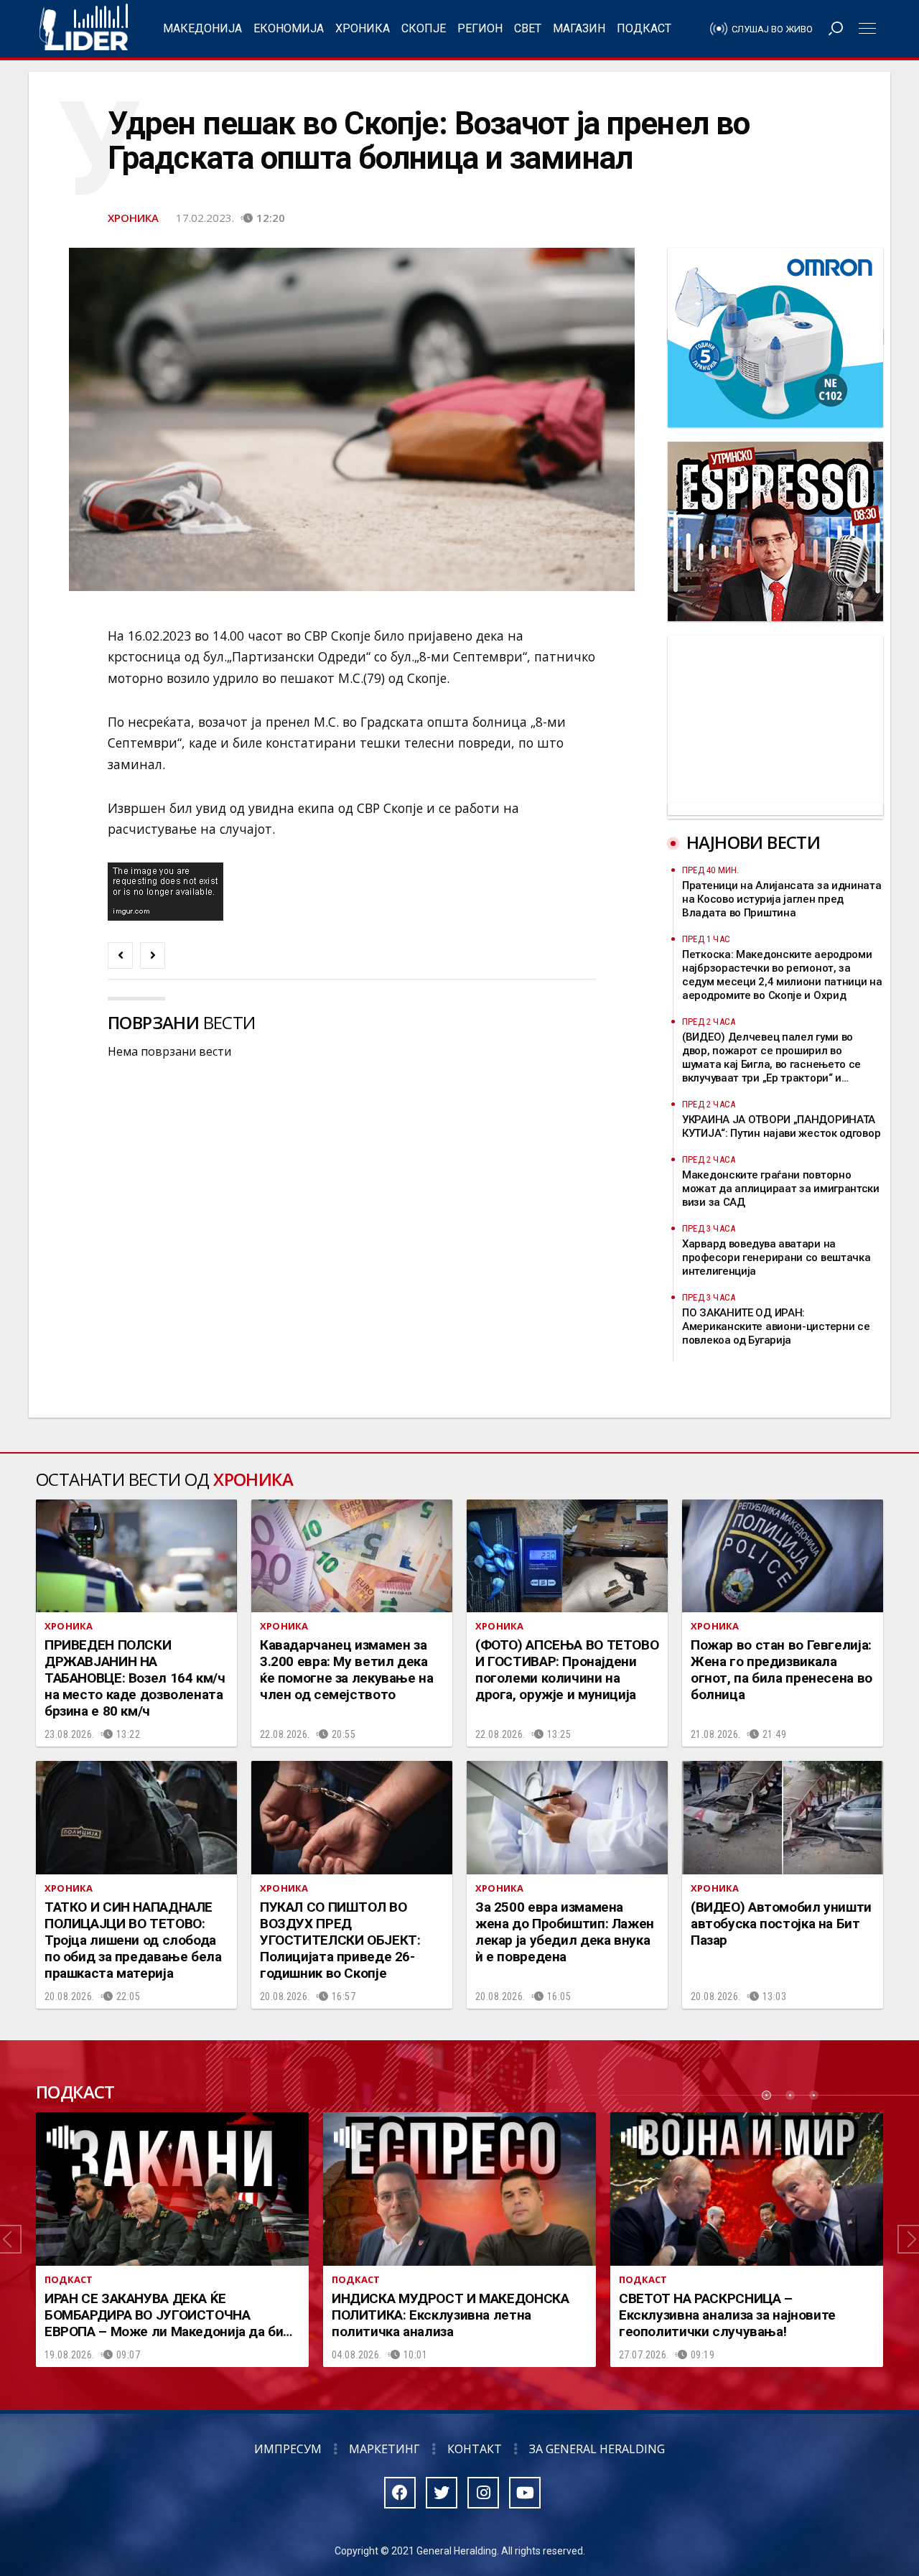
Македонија (202, 28)
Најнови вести (753, 842)
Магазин (579, 28)
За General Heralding (597, 2449)
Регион (480, 28)
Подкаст (644, 28)
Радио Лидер (84, 29)
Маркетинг (384, 2449)
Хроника (363, 28)
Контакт (475, 2449)
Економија (289, 28)
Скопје (424, 28)
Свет (528, 28)
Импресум (288, 2449)
